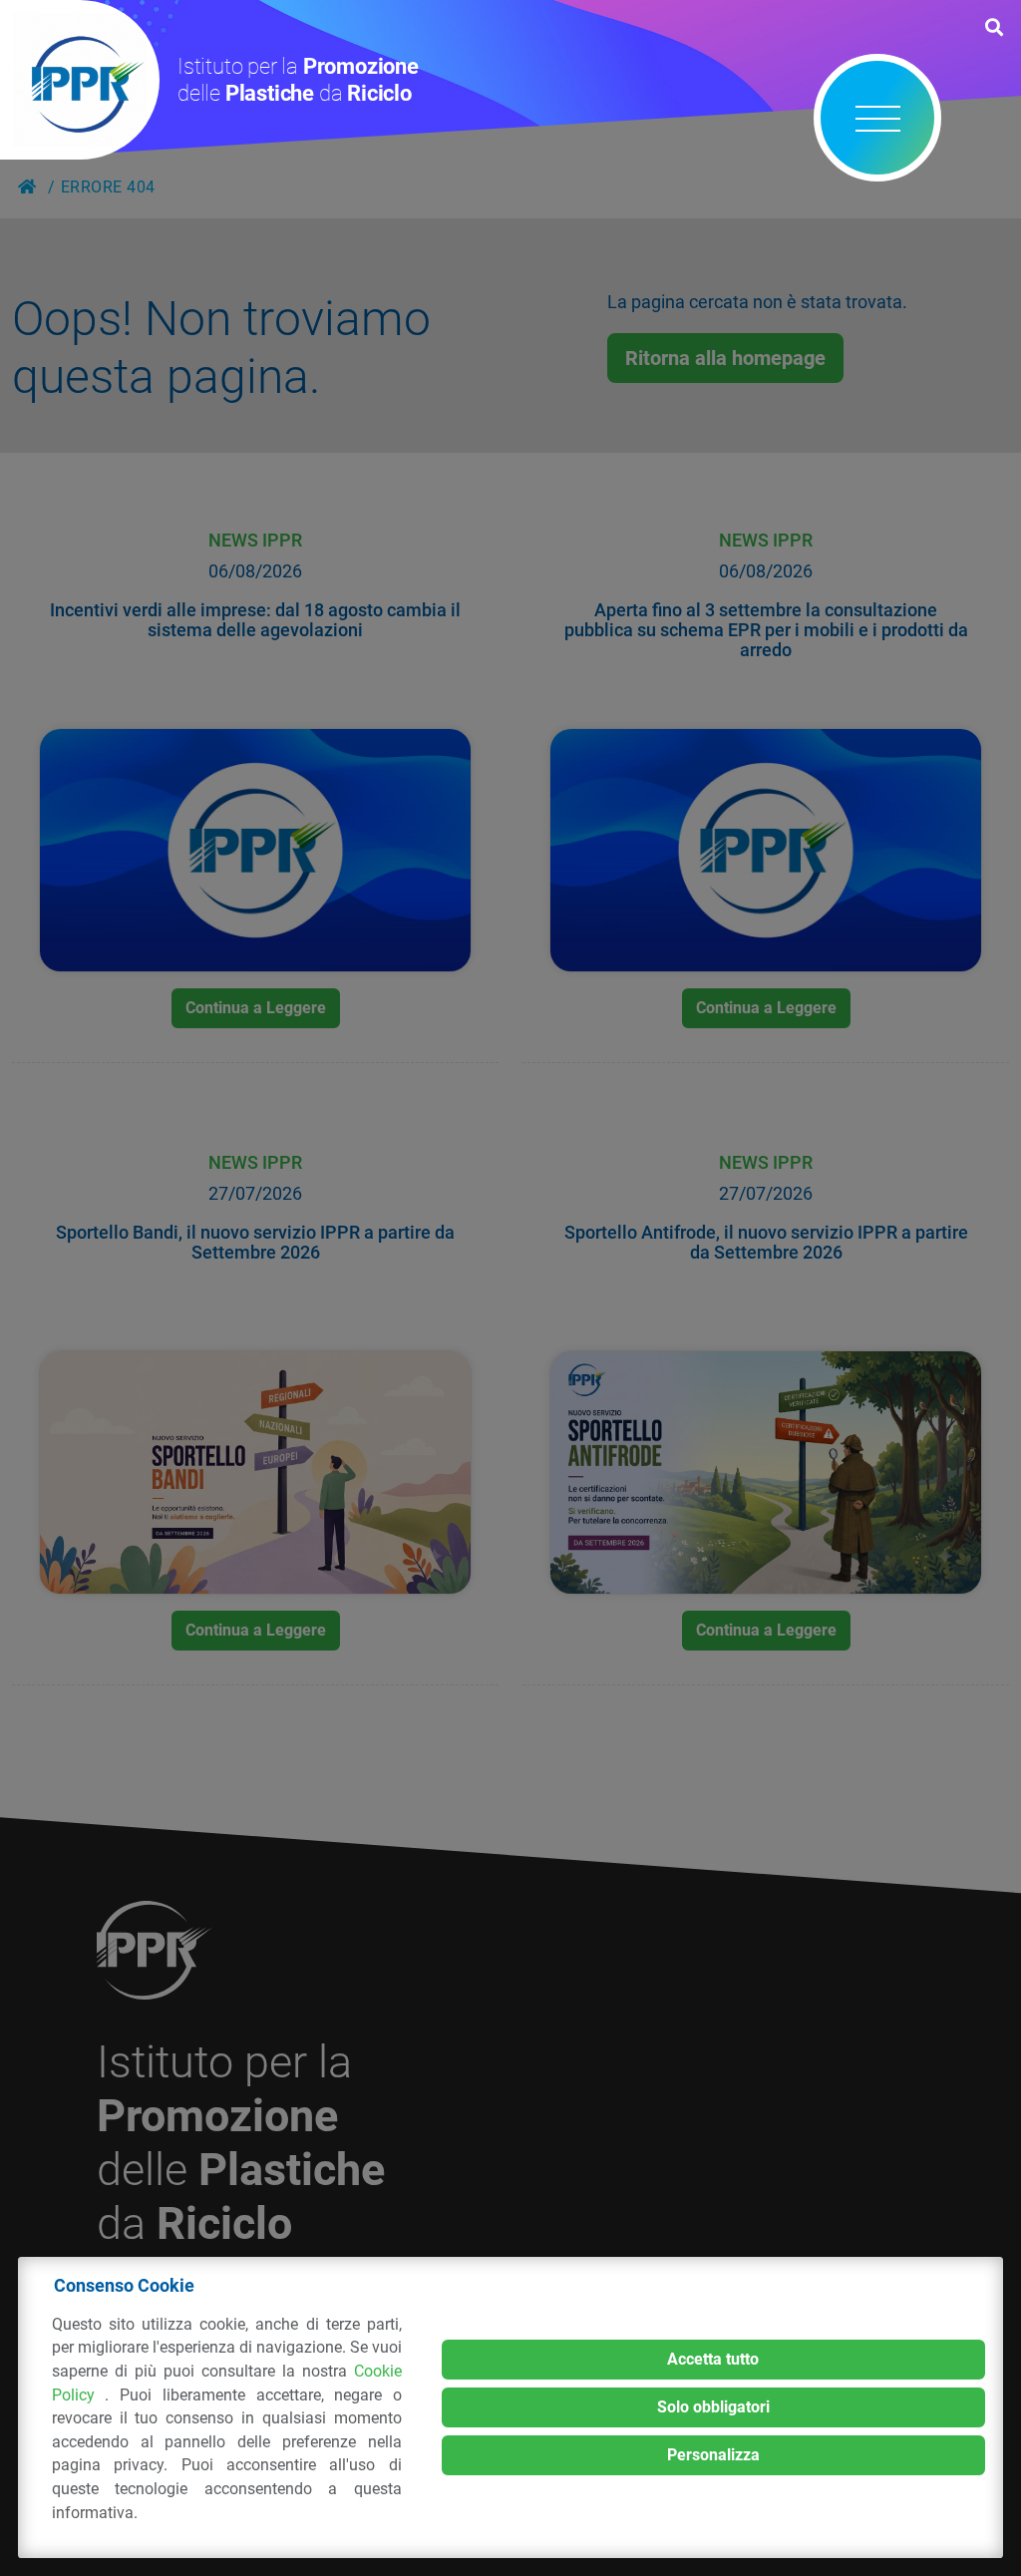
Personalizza (713, 2455)
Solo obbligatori (713, 2407)
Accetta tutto (713, 2359)
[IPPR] (80, 80)
